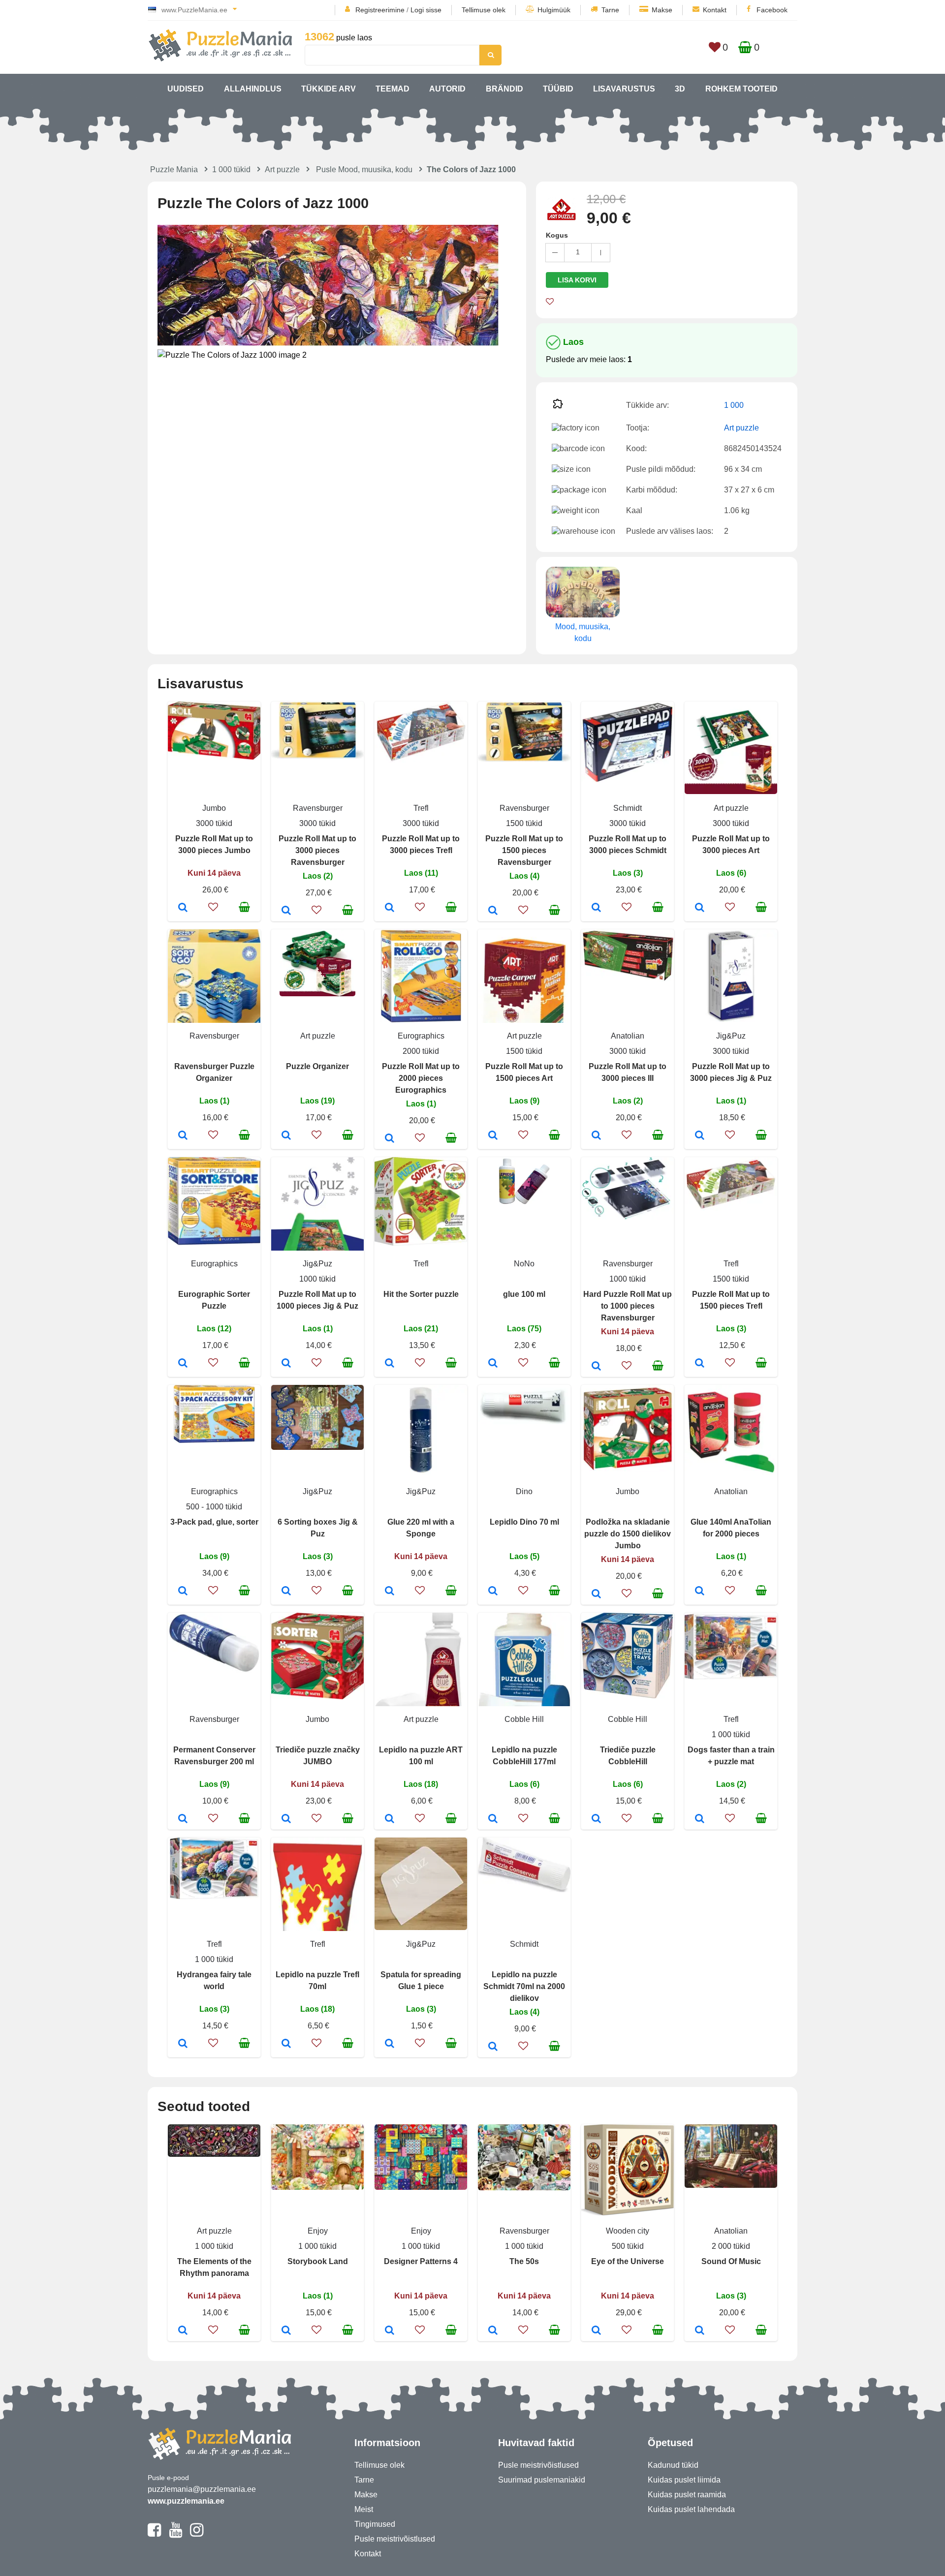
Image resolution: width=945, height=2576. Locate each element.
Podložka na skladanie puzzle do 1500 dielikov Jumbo (628, 1534)
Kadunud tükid (673, 2465)
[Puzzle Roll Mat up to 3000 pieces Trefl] (390, 908)
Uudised (186, 89)
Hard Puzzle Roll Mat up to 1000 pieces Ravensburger (628, 1306)
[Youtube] (175, 2534)
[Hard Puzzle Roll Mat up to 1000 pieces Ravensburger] (596, 1367)
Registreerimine (380, 10)
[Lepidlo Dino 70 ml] (493, 1592)
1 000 (734, 405)
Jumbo (214, 808)
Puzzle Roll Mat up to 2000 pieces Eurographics (421, 1078)
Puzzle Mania (174, 169)
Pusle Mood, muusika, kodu (364, 169)
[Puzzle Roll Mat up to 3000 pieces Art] (700, 908)
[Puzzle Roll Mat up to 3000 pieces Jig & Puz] (700, 1136)
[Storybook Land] (286, 2331)
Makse (662, 10)
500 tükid (628, 2246)
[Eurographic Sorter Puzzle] (183, 1364)
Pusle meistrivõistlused (395, 2539)
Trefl (421, 808)
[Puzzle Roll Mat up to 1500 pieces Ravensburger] (493, 911)
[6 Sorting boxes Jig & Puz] (286, 1592)
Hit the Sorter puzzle (421, 1294)
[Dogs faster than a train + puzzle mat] (700, 1819)
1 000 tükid (231, 169)
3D (680, 89)
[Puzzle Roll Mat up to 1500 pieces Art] (493, 1136)
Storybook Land (318, 2261)
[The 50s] (493, 2331)
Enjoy (318, 2231)
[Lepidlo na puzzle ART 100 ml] (390, 1819)
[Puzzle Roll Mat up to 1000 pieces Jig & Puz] (286, 1364)
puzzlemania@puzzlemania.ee (202, 2489)
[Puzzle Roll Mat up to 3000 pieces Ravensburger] (286, 911)
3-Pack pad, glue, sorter (214, 1522)
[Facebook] (154, 2534)
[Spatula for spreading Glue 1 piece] (390, 2044)
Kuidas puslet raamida (687, 2495)
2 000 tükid (731, 2246)
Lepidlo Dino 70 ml (524, 1522)
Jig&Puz (731, 1036)
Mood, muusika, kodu (583, 632)
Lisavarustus (624, 89)
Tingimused (375, 2524)
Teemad (393, 89)
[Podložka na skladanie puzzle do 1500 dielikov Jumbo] (596, 1595)
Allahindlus (253, 89)
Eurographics (421, 1036)
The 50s (524, 2261)
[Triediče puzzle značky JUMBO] (286, 1819)
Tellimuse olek (484, 10)
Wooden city (628, 2231)
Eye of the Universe (628, 2261)
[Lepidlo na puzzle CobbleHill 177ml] (493, 1819)
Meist (364, 2509)
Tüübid (558, 89)
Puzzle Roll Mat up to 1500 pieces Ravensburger (524, 850)
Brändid (504, 89)
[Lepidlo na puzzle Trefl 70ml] (286, 2044)
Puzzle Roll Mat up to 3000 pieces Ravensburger (317, 850)
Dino (524, 1491)
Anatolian (628, 1036)
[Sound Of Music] (700, 2331)
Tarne (610, 10)
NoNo (524, 1264)
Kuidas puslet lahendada (691, 2509)
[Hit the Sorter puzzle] (390, 1364)
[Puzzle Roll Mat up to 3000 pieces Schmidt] (596, 908)
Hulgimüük (554, 10)
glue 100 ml (524, 1294)
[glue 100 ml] (493, 1364)
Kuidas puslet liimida (684, 2480)
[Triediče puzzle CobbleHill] (596, 1819)
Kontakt (715, 10)
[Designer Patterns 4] (390, 2331)
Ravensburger (318, 808)
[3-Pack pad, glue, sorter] (183, 1592)
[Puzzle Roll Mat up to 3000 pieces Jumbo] (183, 908)
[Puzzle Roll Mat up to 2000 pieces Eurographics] (390, 1139)
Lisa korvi (577, 280)
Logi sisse (426, 10)
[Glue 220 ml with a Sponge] (390, 1592)
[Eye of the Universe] (596, 2331)
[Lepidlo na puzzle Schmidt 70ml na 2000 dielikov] (493, 2047)
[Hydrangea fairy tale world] (183, 2044)
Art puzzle (282, 169)
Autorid (447, 89)
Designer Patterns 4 (421, 2261)
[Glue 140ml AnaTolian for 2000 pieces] (700, 1592)
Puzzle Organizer (317, 1066)
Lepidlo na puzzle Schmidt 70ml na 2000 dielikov (524, 1986)
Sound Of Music (731, 2261)
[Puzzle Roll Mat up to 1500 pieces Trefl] (700, 1364)
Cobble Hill (524, 1719)
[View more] (214, 757)
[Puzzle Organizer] (286, 1136)
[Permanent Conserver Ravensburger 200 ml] (183, 1819)
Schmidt (628, 808)
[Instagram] (197, 2534)
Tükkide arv (329, 89)
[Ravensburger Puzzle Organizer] (183, 1136)
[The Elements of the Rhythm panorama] (183, 2331)
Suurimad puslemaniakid (542, 2480)
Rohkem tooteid (741, 89)
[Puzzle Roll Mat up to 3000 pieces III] (596, 1136)
